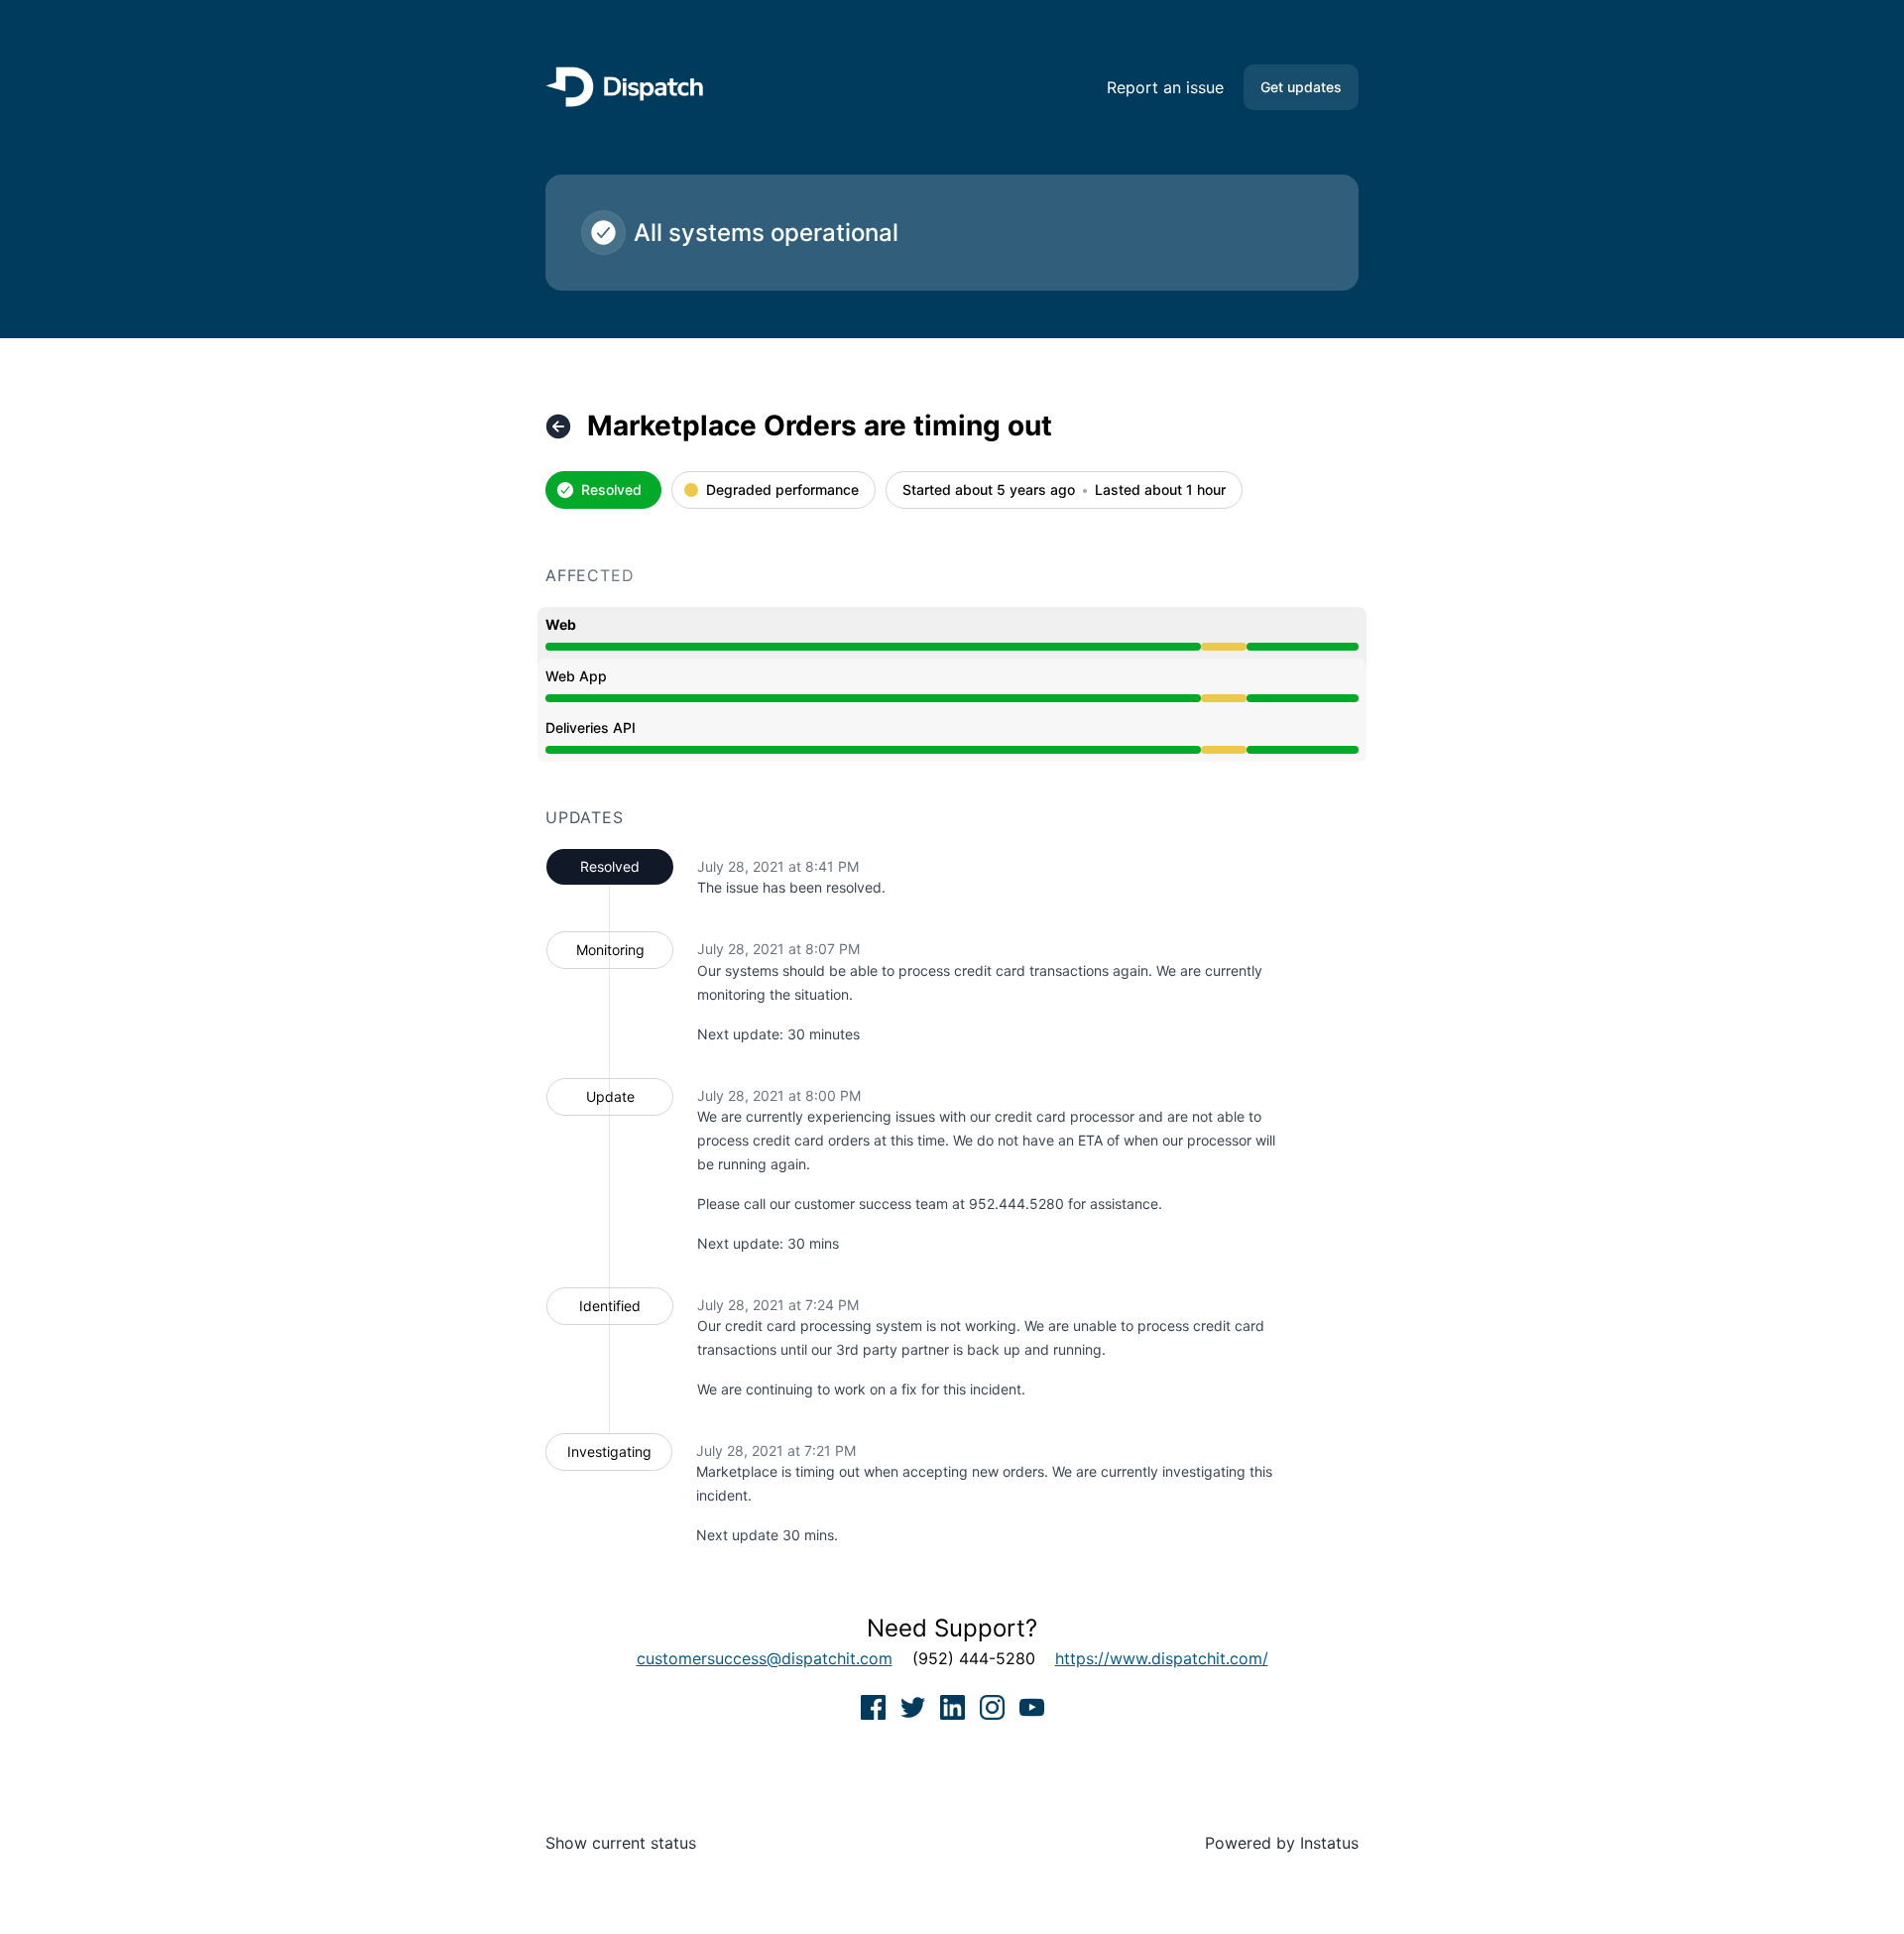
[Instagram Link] (995, 1706)
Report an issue (1165, 87)
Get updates (1301, 87)
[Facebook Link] (876, 1706)
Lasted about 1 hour (1160, 490)
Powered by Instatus (1282, 1843)
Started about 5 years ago (989, 490)
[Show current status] (558, 426)
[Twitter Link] (915, 1706)
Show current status (621, 1843)
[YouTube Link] (1032, 1706)
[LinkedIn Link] (955, 1706)
